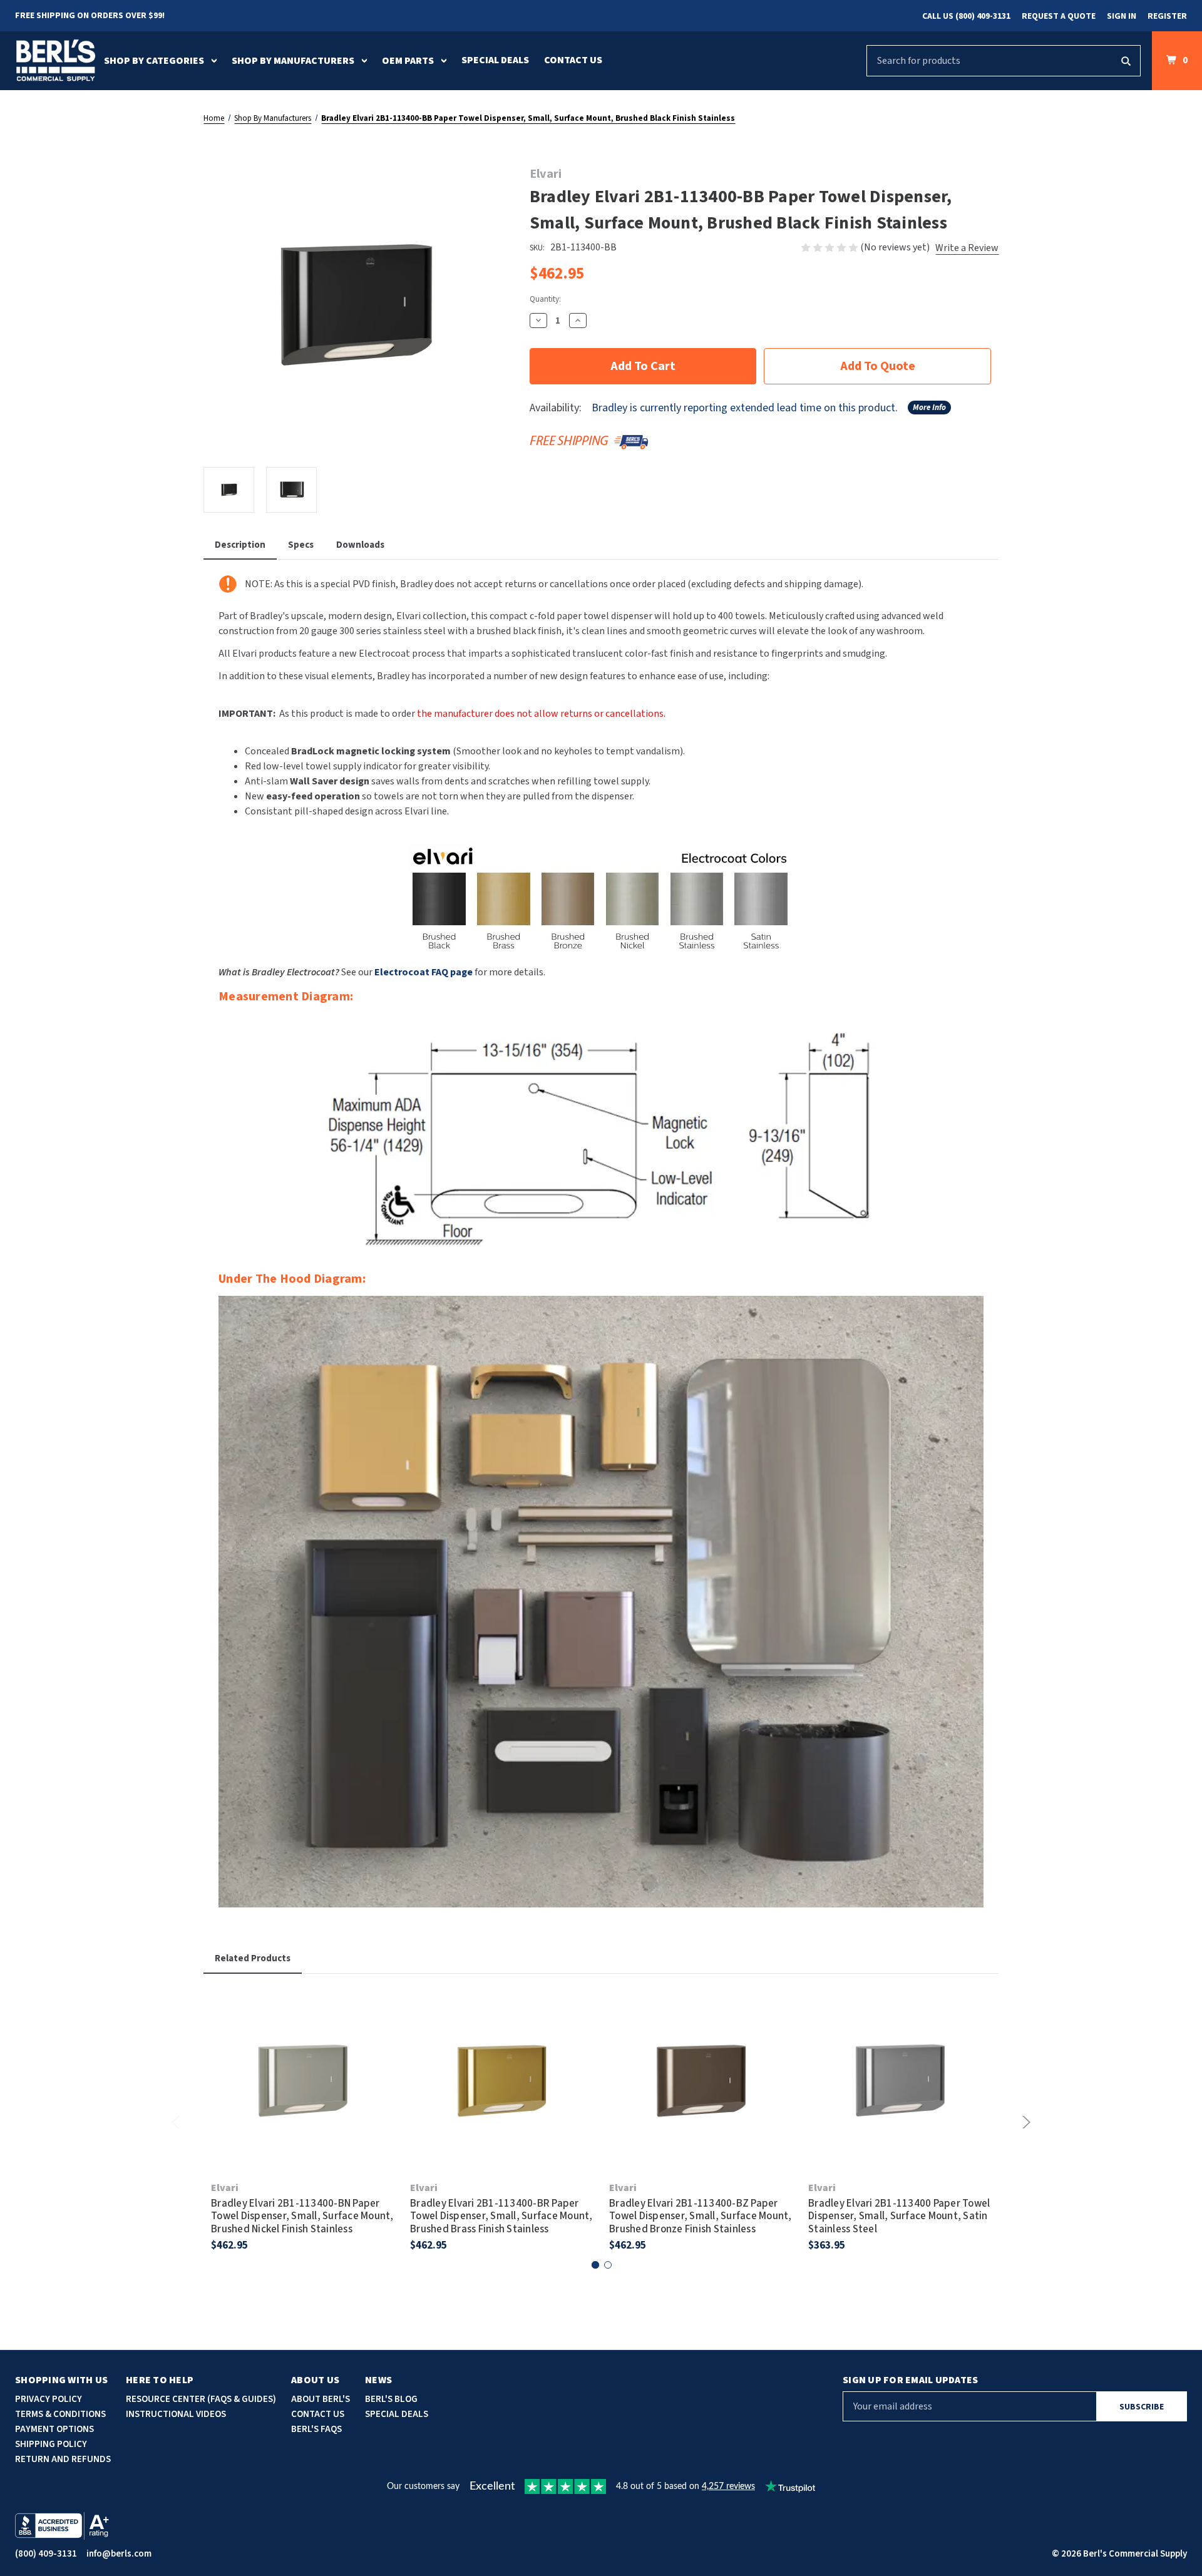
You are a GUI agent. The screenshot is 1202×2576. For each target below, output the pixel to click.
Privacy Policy (49, 2399)
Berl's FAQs (316, 2429)
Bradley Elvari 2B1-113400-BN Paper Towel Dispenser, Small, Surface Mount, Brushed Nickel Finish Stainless (302, 2216)
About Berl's (321, 2399)
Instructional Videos (176, 2414)
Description (240, 545)
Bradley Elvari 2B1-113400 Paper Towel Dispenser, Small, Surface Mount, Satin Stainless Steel (899, 2216)
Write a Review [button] (967, 248)
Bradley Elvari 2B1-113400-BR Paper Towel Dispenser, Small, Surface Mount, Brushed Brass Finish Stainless (501, 2216)
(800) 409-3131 (46, 2554)
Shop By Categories (154, 61)
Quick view (303, 2063)
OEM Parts (408, 61)
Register (1167, 16)
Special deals (397, 2414)
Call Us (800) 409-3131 (966, 16)
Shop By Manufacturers (293, 61)
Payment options (54, 2429)
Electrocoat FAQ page (424, 972)
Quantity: (545, 299)
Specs (301, 545)
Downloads (360, 545)
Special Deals (495, 60)
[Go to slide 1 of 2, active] (595, 2265)
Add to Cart (303, 2098)
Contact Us (573, 60)
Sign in (1122, 16)
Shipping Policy (51, 2444)
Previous (178, 2122)
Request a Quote (1059, 16)
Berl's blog (391, 2399)
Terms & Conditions (60, 2414)
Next (1024, 2122)
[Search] (1126, 61)
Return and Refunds (63, 2459)
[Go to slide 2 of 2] (608, 2265)
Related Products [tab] (253, 1958)
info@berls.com (119, 2554)
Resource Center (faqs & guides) (201, 2399)
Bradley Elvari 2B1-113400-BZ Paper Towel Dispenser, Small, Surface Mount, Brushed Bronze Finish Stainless (701, 2216)
